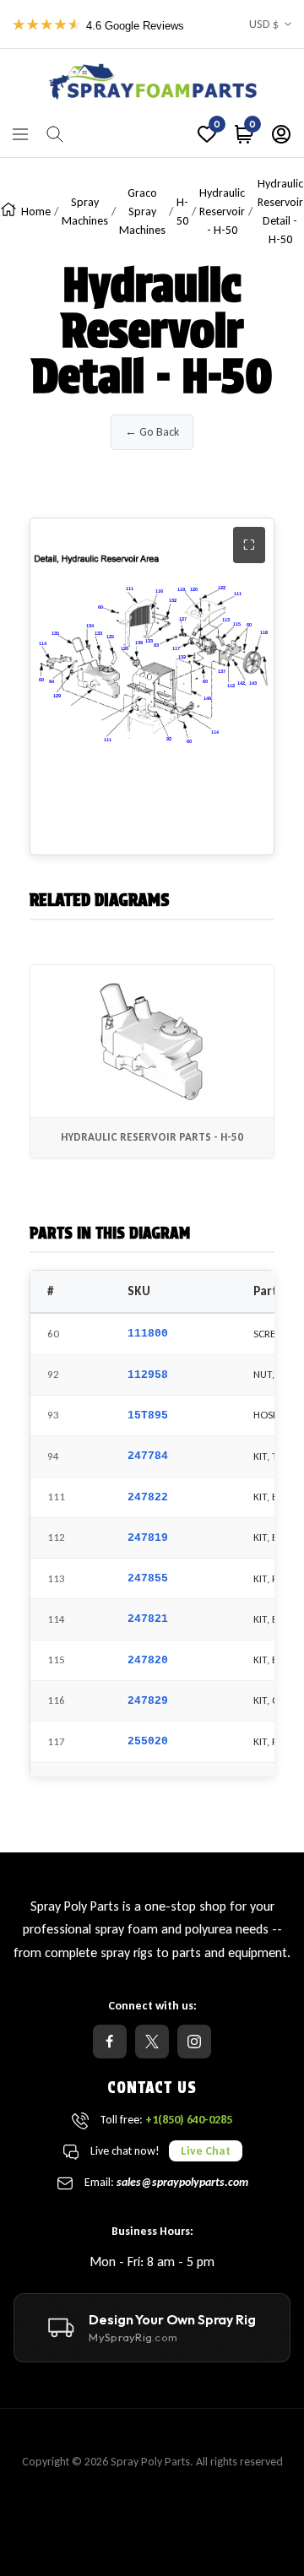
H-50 (182, 212)
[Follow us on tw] (152, 2042)
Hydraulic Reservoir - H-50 (222, 212)
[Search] (55, 134)
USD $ (264, 24)
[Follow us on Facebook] (110, 2042)
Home (36, 212)
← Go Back (152, 432)
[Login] (281, 134)
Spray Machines (85, 212)
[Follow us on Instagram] (194, 2042)
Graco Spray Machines (142, 212)
